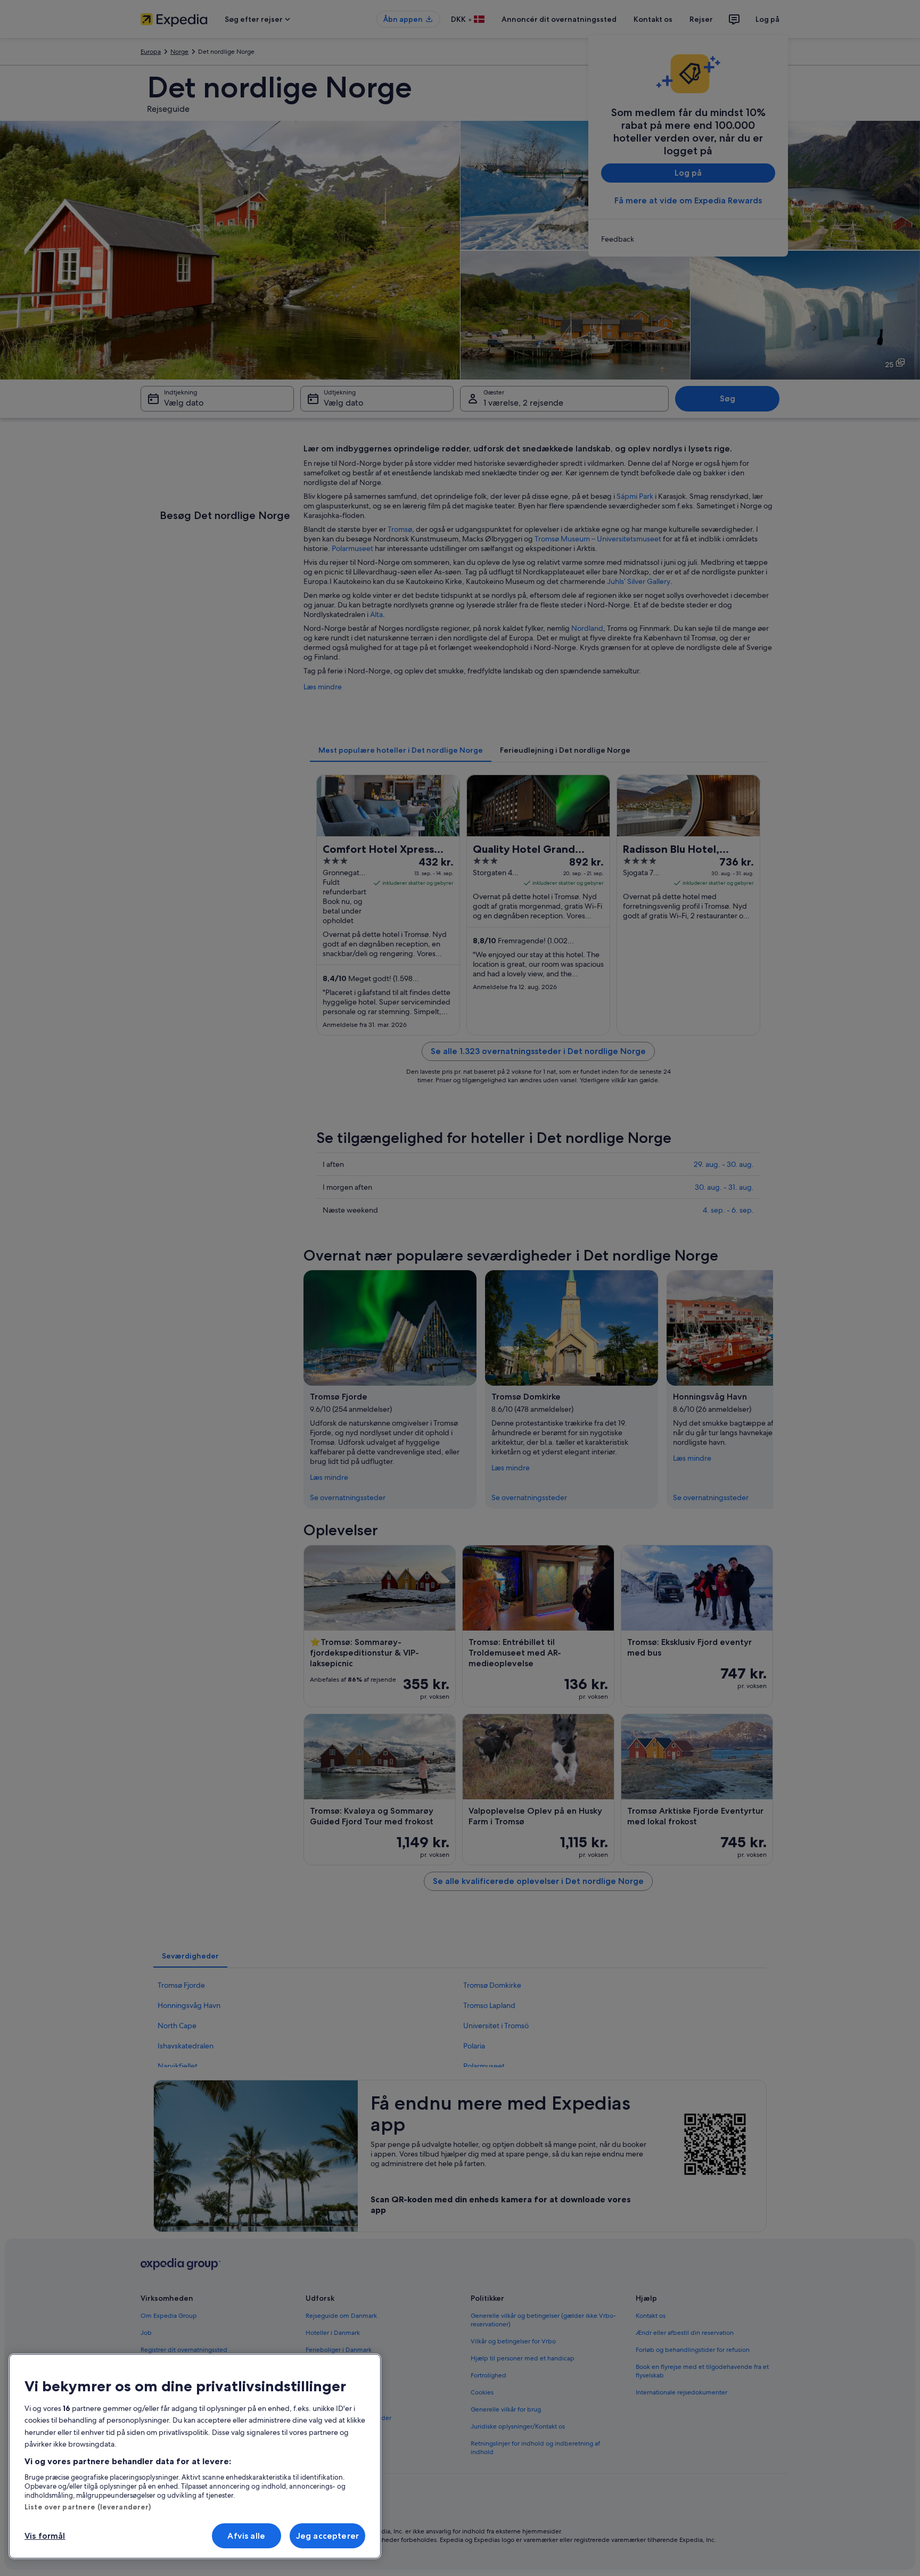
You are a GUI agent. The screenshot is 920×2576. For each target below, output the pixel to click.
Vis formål (45, 2536)
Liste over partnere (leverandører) (88, 2507)
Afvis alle (246, 2536)
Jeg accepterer (327, 2536)
